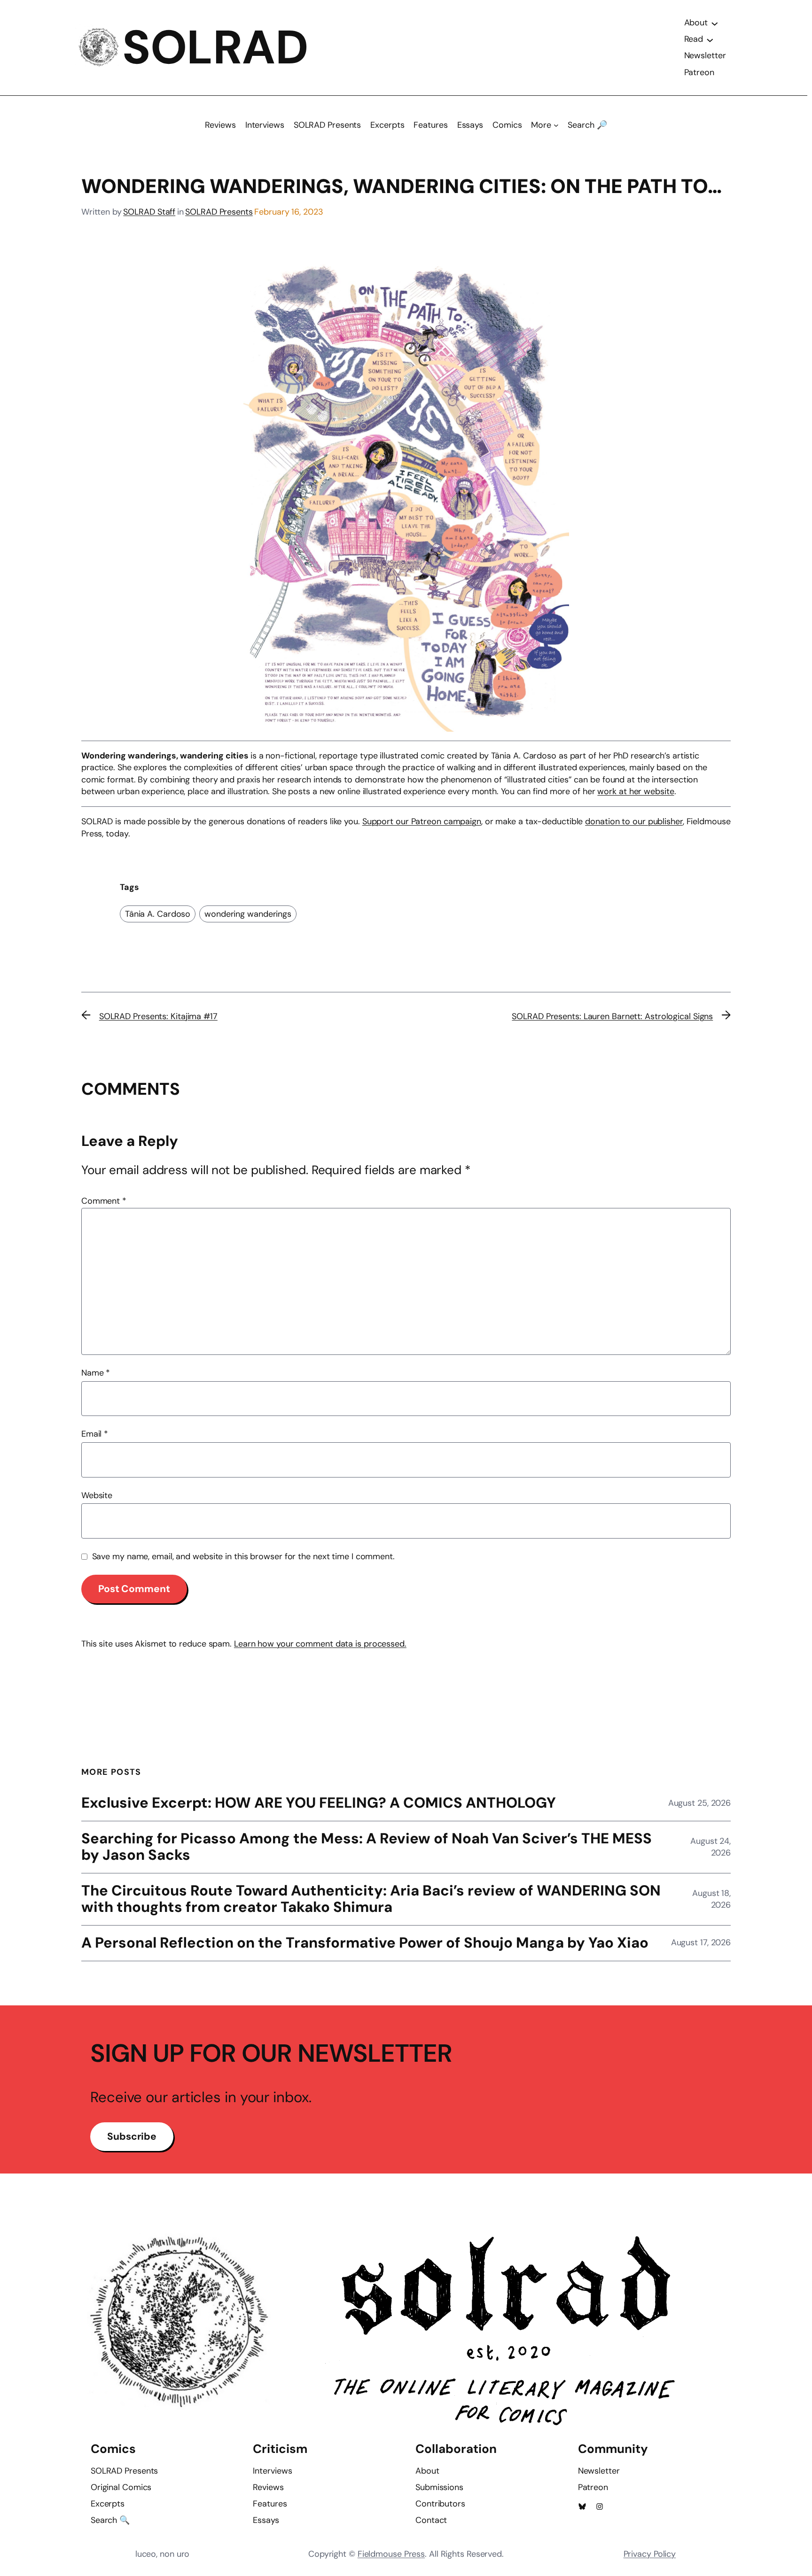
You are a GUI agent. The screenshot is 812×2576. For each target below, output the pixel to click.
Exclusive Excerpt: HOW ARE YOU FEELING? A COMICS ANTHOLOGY (319, 1803)
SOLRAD (215, 47)
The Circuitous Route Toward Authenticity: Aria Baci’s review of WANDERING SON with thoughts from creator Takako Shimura (371, 1899)
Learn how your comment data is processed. (320, 1644)
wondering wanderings (248, 914)
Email (95, 1434)
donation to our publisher (634, 821)
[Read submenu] (710, 39)
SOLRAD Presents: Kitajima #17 (158, 1016)
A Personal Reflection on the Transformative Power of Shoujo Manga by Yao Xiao (365, 1943)
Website (97, 1495)
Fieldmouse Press (391, 2554)
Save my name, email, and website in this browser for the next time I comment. (243, 1556)
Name (96, 1373)
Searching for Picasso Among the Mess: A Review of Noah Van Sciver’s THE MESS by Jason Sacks (367, 1847)
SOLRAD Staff (149, 212)
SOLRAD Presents (219, 212)
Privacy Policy (650, 2554)
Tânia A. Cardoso (158, 914)
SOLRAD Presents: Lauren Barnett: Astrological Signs (612, 1016)
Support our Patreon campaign (422, 821)
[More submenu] (556, 125)
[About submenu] (715, 23)
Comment (104, 1201)
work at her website (636, 791)
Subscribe (132, 2136)
